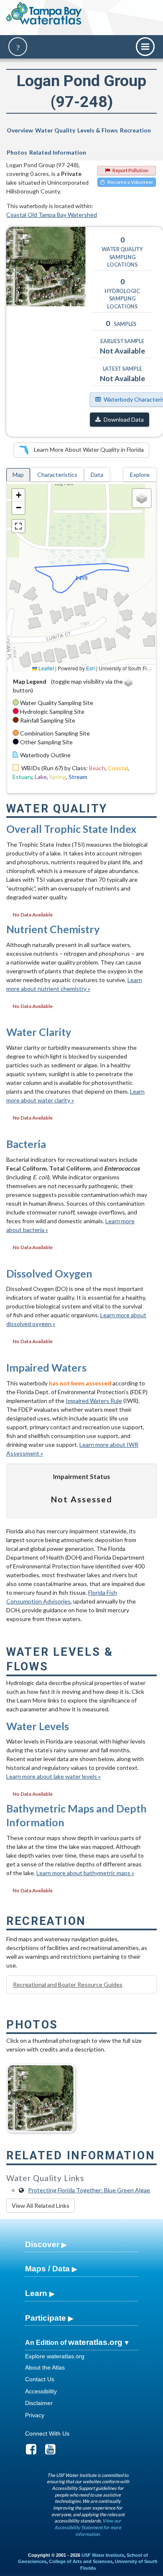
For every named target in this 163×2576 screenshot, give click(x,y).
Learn (36, 2293)
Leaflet (46, 668)
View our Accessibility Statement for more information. (88, 2527)
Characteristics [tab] (57, 475)
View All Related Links (41, 2206)
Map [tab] (18, 475)
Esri (90, 668)
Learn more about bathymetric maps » (85, 1873)
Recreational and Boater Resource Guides (68, 1984)
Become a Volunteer (130, 182)
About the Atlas (45, 2367)
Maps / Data (47, 2269)
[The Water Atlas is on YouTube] (53, 2451)
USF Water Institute (103, 2555)
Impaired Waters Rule (94, 1401)
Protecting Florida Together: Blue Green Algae (89, 2190)
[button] (18, 495)
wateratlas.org (95, 2342)
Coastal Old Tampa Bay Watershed (52, 215)
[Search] (18, 47)
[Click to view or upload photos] (46, 267)
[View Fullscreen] (18, 526)
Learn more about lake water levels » (53, 1776)
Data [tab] (97, 475)
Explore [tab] (140, 475)
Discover (42, 2244)
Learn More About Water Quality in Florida (88, 449)
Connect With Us (47, 2433)
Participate (46, 2318)
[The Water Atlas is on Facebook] (34, 2451)
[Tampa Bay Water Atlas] (44, 14)
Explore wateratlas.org (55, 2356)
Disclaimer (39, 2403)
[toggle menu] (145, 47)
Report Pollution (130, 170)
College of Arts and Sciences (81, 2561)
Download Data (124, 419)
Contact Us (40, 2379)
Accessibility (41, 2391)
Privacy (35, 2415)
